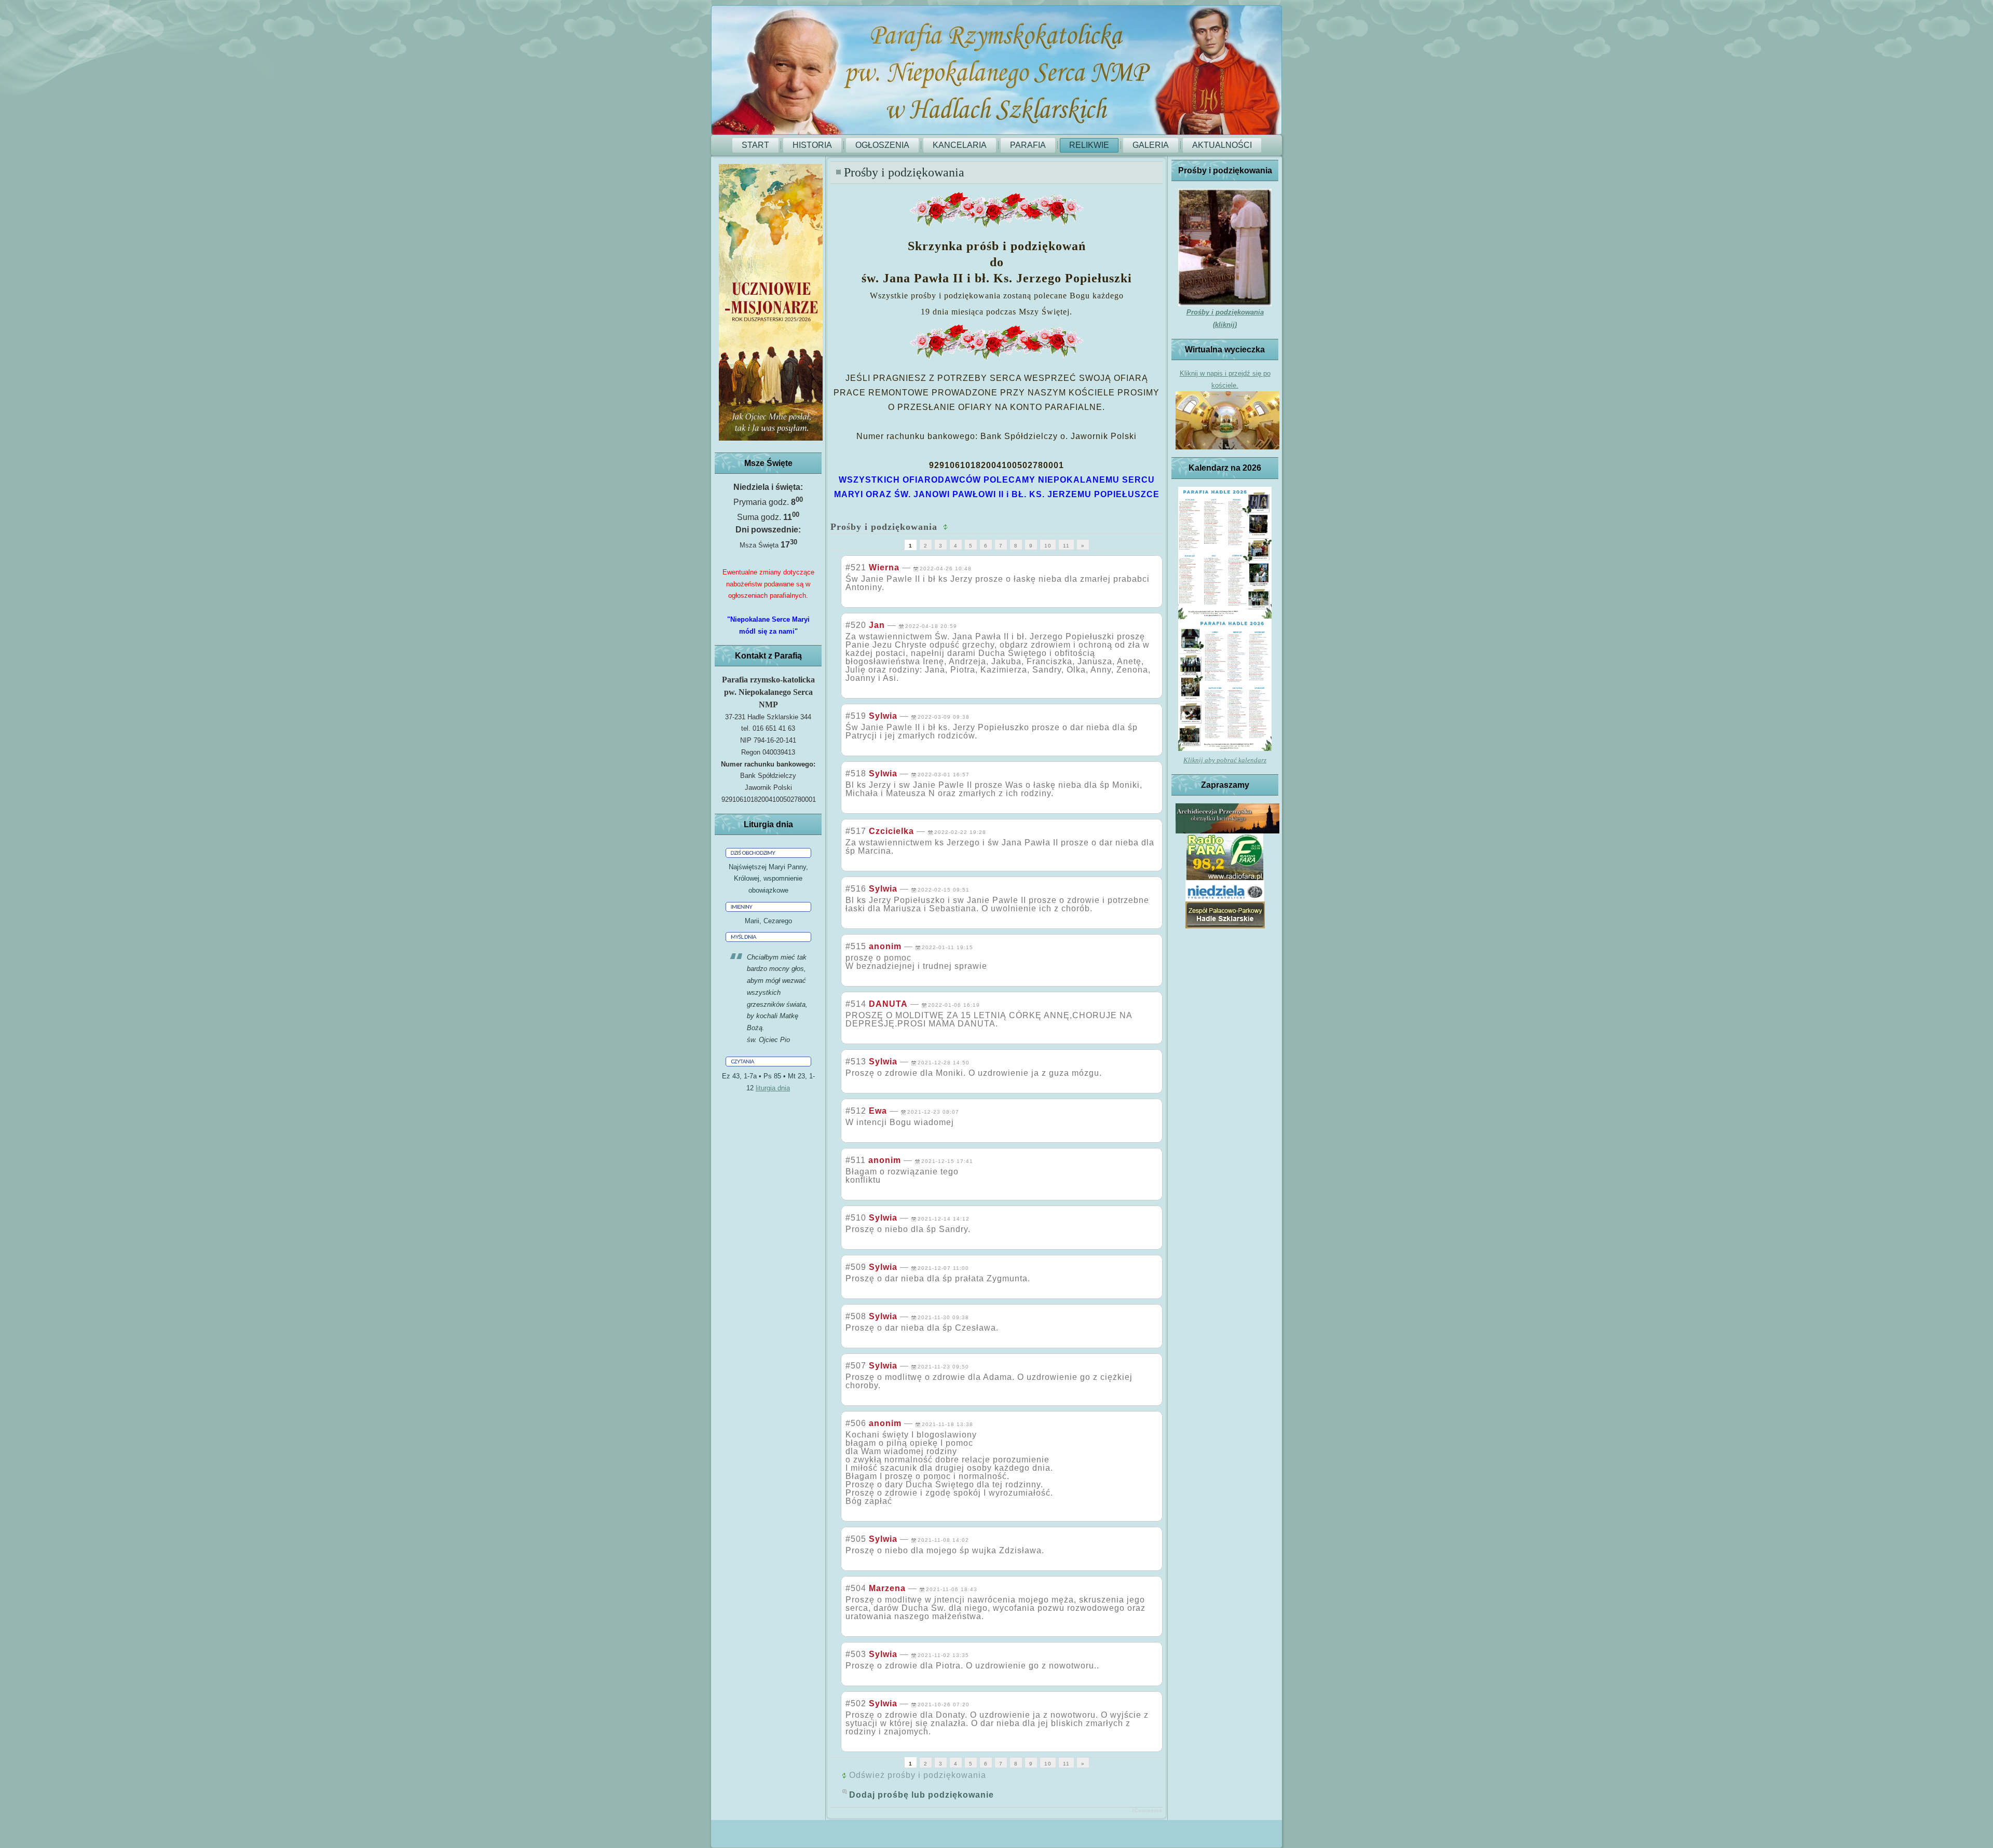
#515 (856, 946)
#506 (856, 1423)
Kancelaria (960, 145)
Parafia (1028, 145)
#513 (856, 1062)
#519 (856, 716)
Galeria (1151, 145)
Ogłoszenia (882, 145)
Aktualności (1222, 145)
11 (1066, 546)
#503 (856, 1654)
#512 (856, 1111)
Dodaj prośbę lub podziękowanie (922, 1795)
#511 (856, 1160)
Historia (812, 145)
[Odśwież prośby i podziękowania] (947, 527)
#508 (856, 1316)
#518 (856, 774)
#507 (856, 1366)
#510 (856, 1218)
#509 (856, 1267)
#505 (856, 1539)
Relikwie (1089, 145)
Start (755, 145)
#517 (856, 831)
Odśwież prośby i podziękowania (918, 1775)
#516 (856, 889)
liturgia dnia (773, 1088)
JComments (1147, 1811)
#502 (856, 1703)
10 (1048, 546)
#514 (856, 1004)
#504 (856, 1588)
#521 (856, 567)
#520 (856, 625)
